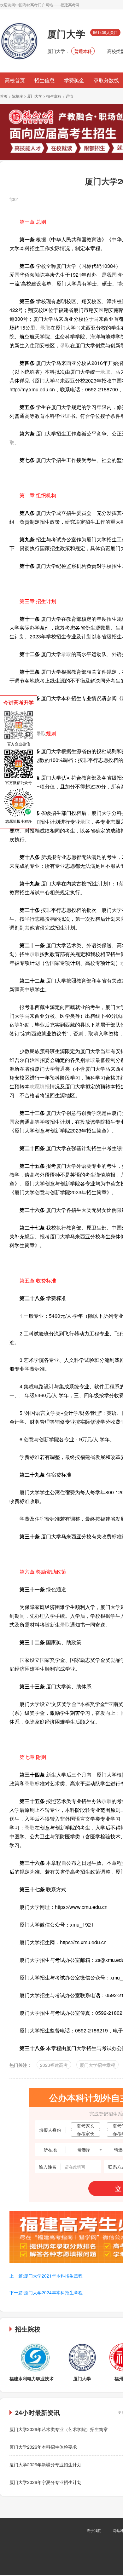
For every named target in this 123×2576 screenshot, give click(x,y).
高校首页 (15, 80)
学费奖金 (74, 80)
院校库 (17, 96)
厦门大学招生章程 (97, 2065)
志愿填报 (40, 1086)
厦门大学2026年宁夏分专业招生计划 (45, 2482)
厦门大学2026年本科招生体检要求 (43, 2447)
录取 (45, 328)
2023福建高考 (54, 2065)
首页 (4, 96)
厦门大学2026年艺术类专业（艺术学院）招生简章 (59, 2429)
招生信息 (44, 80)
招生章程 (54, 96)
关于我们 (94, 2530)
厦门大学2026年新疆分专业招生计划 (45, 2464)
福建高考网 (70, 5)
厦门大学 (35, 96)
